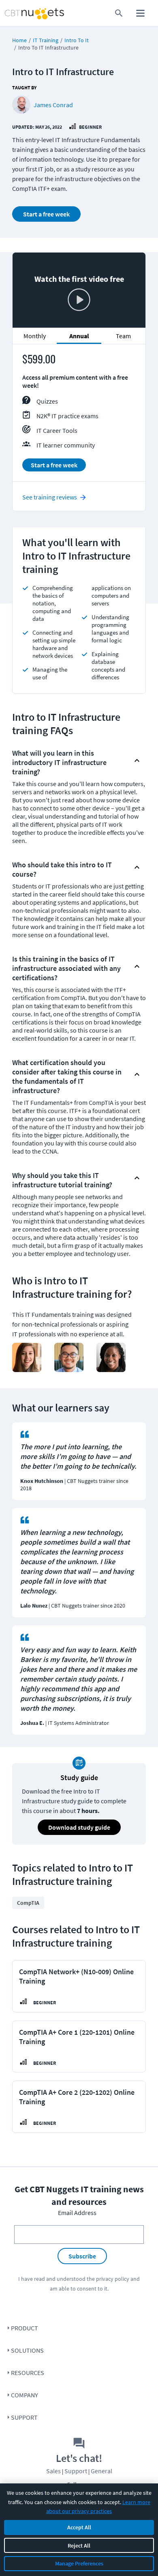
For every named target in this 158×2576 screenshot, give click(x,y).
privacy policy (113, 2279)
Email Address (77, 2213)
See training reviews (50, 497)
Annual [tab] (79, 336)
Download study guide (79, 1827)
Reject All (79, 2546)
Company (25, 2395)
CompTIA (28, 1903)
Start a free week (46, 214)
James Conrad (53, 105)
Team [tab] (123, 336)
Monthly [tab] (35, 336)
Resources (28, 2373)
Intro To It (77, 40)
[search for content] (119, 13)
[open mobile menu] (140, 13)
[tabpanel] (79, 416)
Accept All (79, 2527)
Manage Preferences (79, 2563)
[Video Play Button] (79, 300)
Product (25, 2328)
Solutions (27, 2350)
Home (19, 40)
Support (24, 2417)
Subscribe (82, 2256)
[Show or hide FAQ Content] (137, 761)
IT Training (46, 40)
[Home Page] (19, 13)
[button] (72, 760)
